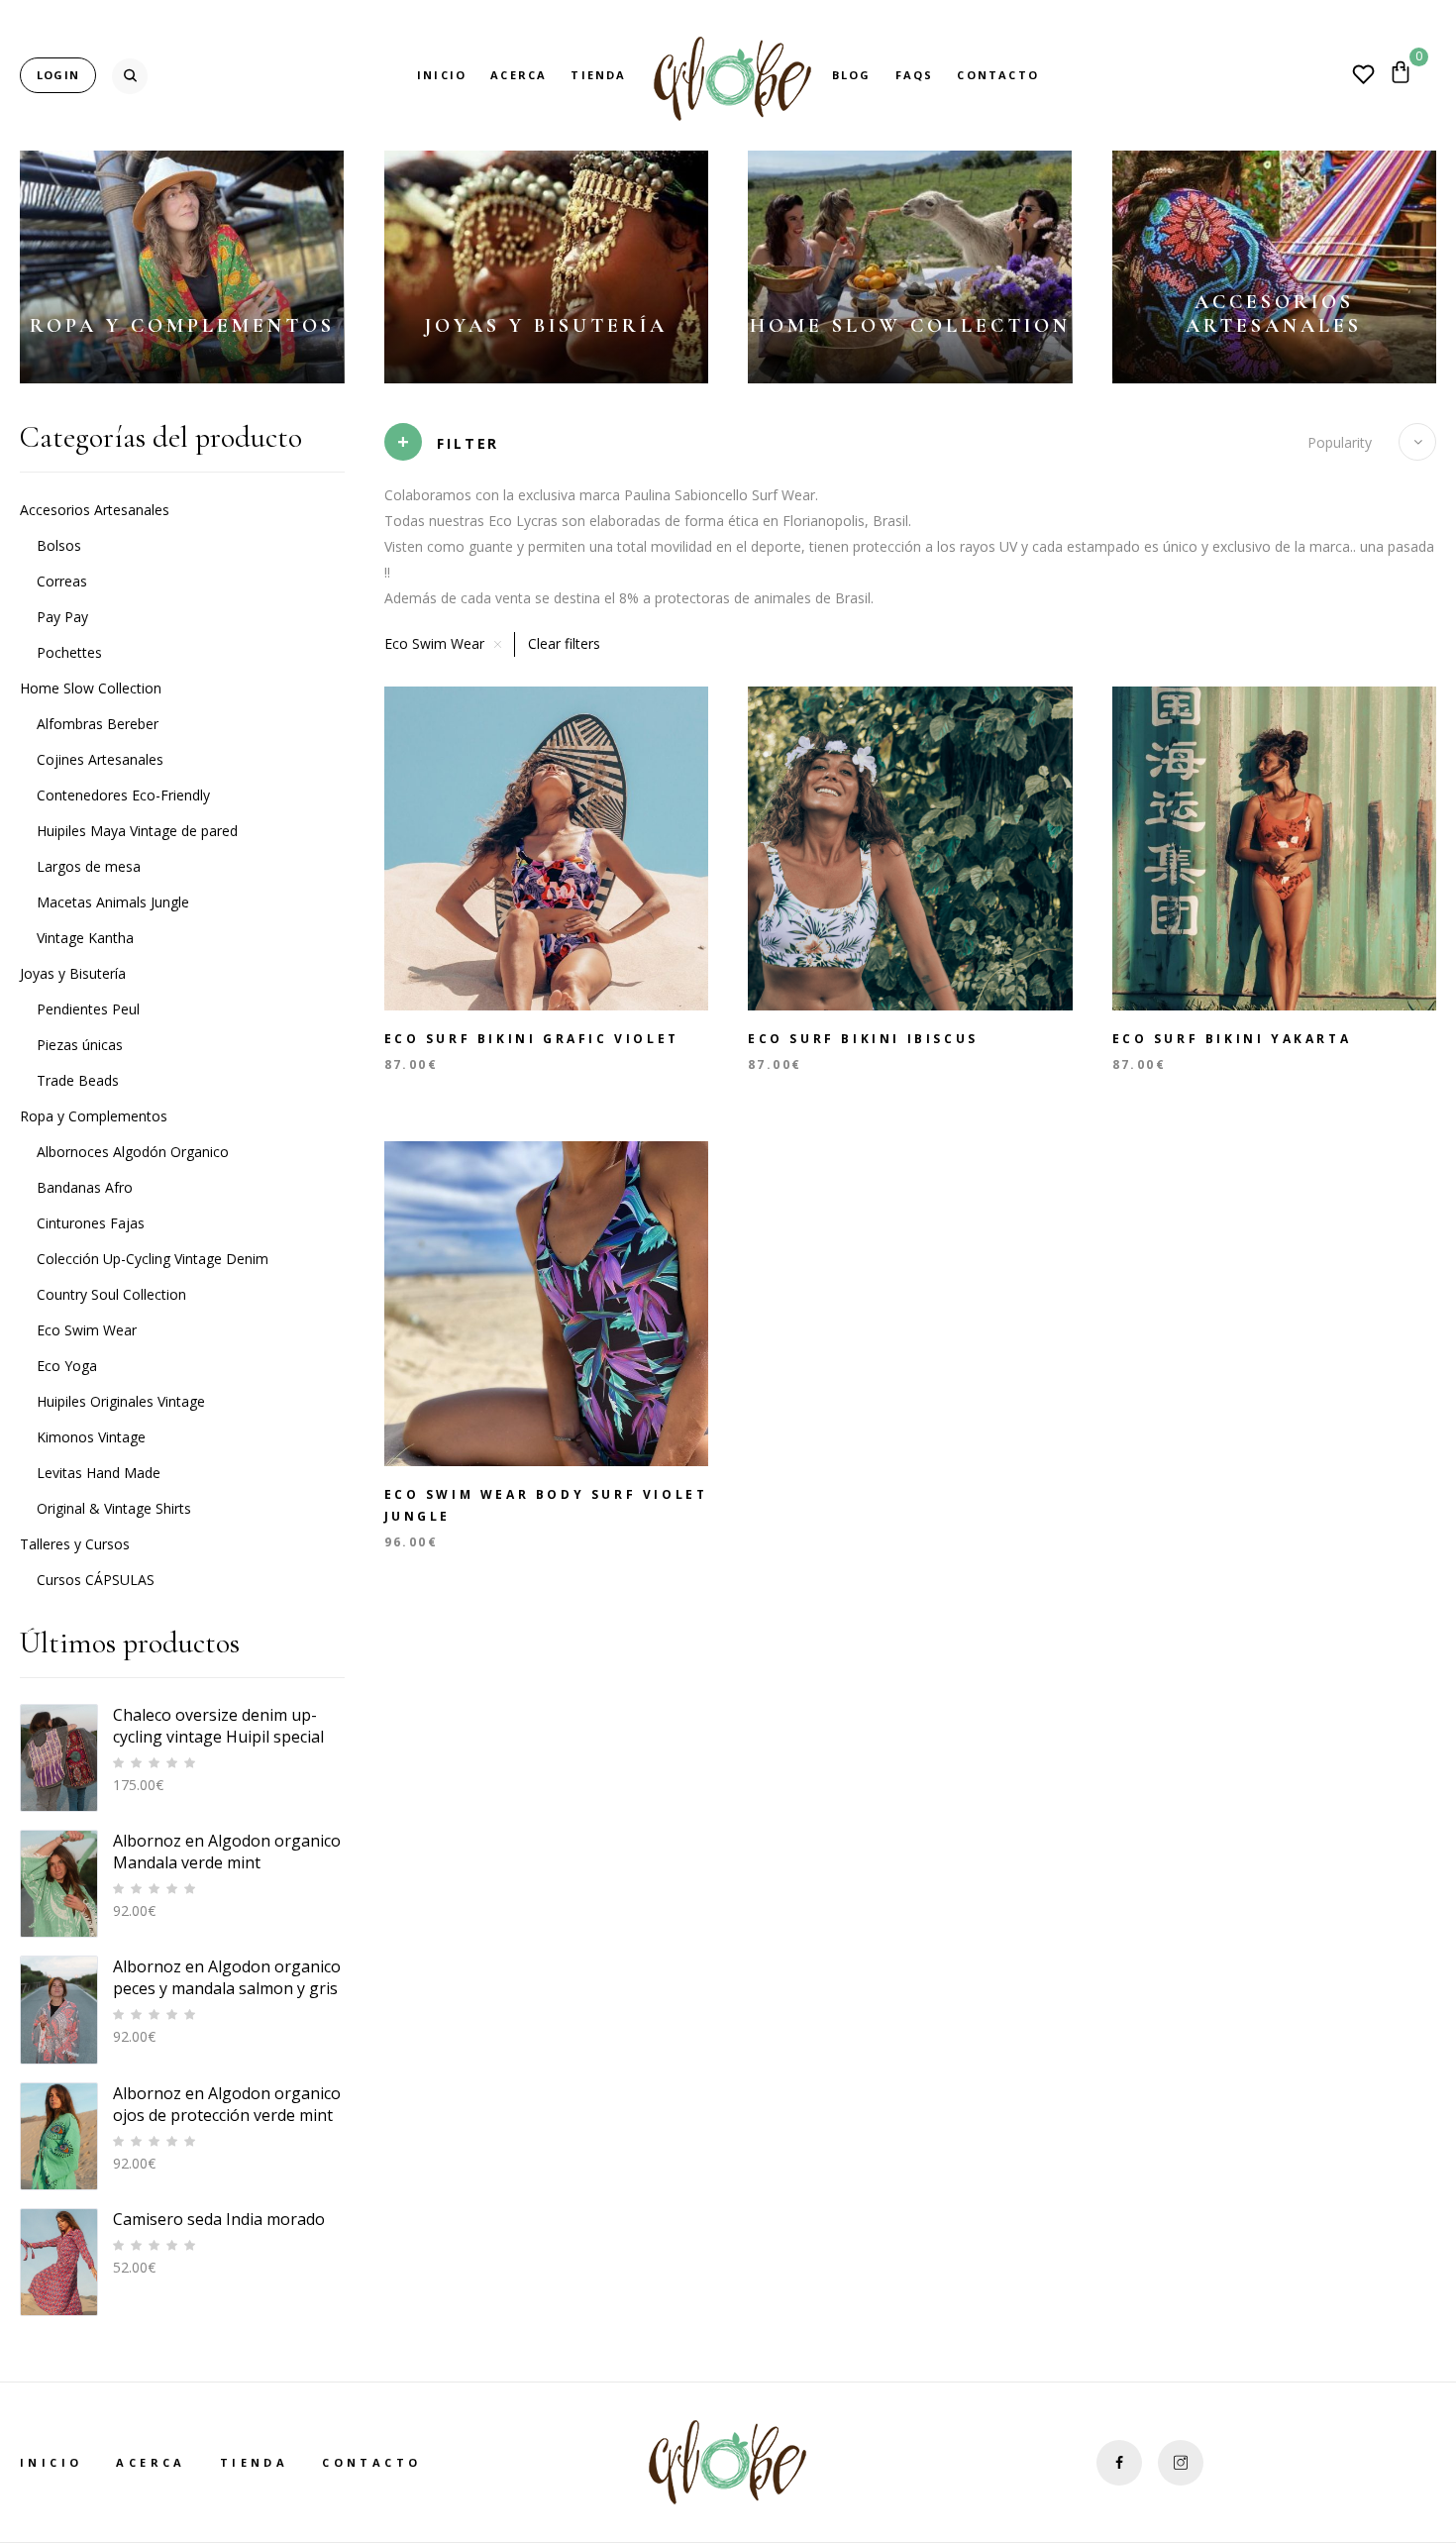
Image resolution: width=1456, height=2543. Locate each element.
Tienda (598, 75)
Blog (852, 75)
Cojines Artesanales (100, 759)
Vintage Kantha (85, 938)
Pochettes (69, 652)
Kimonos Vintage (91, 1437)
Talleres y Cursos (75, 1544)
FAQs (915, 75)
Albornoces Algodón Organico (133, 1152)
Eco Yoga (67, 1366)
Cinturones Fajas (91, 1223)
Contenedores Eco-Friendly (123, 795)
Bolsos (59, 545)
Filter (468, 443)
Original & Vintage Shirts (114, 1508)
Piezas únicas (80, 1045)
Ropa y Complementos (182, 326)
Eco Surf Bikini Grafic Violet (532, 1039)
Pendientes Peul (88, 1009)
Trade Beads (78, 1080)
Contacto (998, 75)
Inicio (442, 75)
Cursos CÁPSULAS (96, 1580)
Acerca (519, 75)
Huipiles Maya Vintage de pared (137, 831)
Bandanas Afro (85, 1187)
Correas (62, 581)
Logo (729, 75)
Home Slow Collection (910, 326)
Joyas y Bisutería (546, 326)
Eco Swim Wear (87, 1330)
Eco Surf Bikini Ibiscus (863, 1039)
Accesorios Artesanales (1274, 314)
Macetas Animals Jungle (113, 902)
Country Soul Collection (111, 1294)
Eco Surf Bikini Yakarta (1232, 1039)
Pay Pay (62, 617)
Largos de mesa (89, 866)
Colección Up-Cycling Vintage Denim (153, 1259)
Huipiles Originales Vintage (121, 1401)
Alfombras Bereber (98, 724)
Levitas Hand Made (99, 1473)
